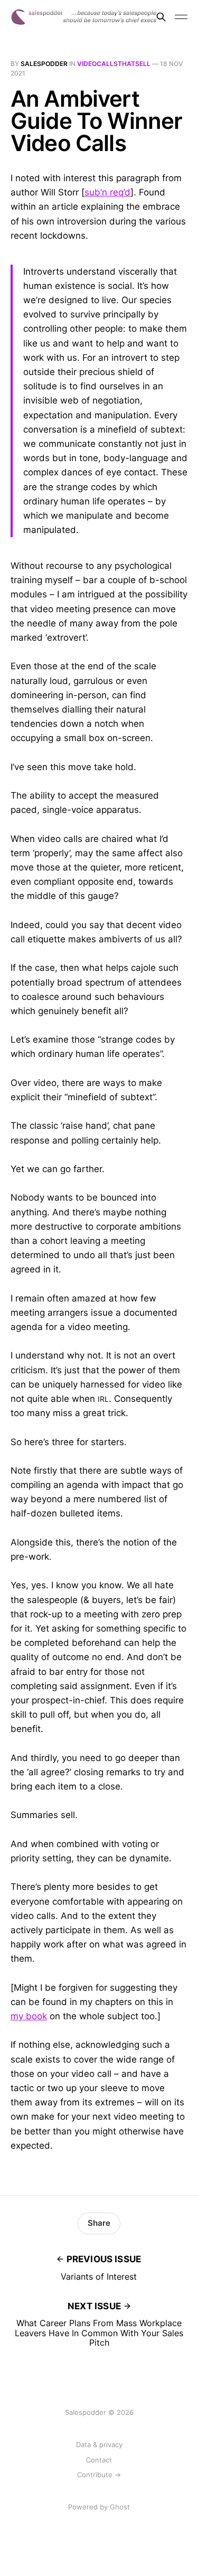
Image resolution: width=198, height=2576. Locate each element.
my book (29, 2016)
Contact (99, 2460)
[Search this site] (161, 17)
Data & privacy (99, 2444)
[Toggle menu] (181, 17)
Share (99, 2223)
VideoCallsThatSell (114, 64)
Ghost (120, 2507)
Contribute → (99, 2475)
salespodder (44, 64)
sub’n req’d (107, 192)
